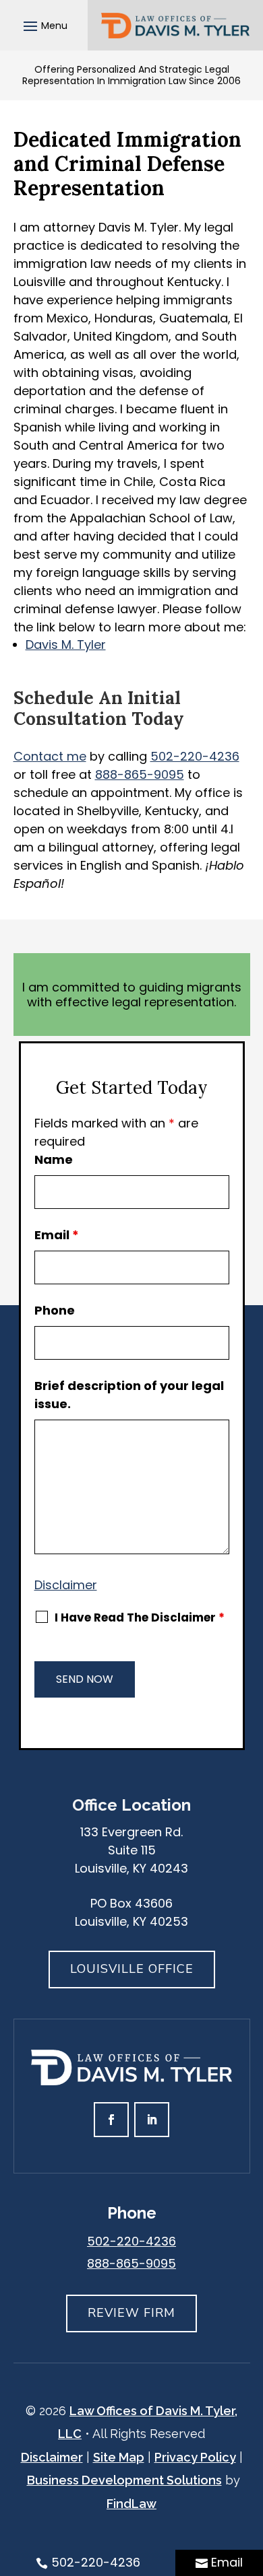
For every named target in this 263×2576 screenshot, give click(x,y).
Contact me (50, 756)
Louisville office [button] (132, 1969)
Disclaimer (66, 1585)
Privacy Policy (195, 2457)
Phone (55, 1310)
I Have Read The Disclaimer (140, 1617)
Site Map (119, 2457)
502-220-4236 (195, 756)
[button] (43, 26)
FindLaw (131, 2504)
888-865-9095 (140, 774)
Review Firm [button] (131, 2313)
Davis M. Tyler (66, 645)
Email (57, 1235)
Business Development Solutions (124, 2480)
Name (54, 1159)
